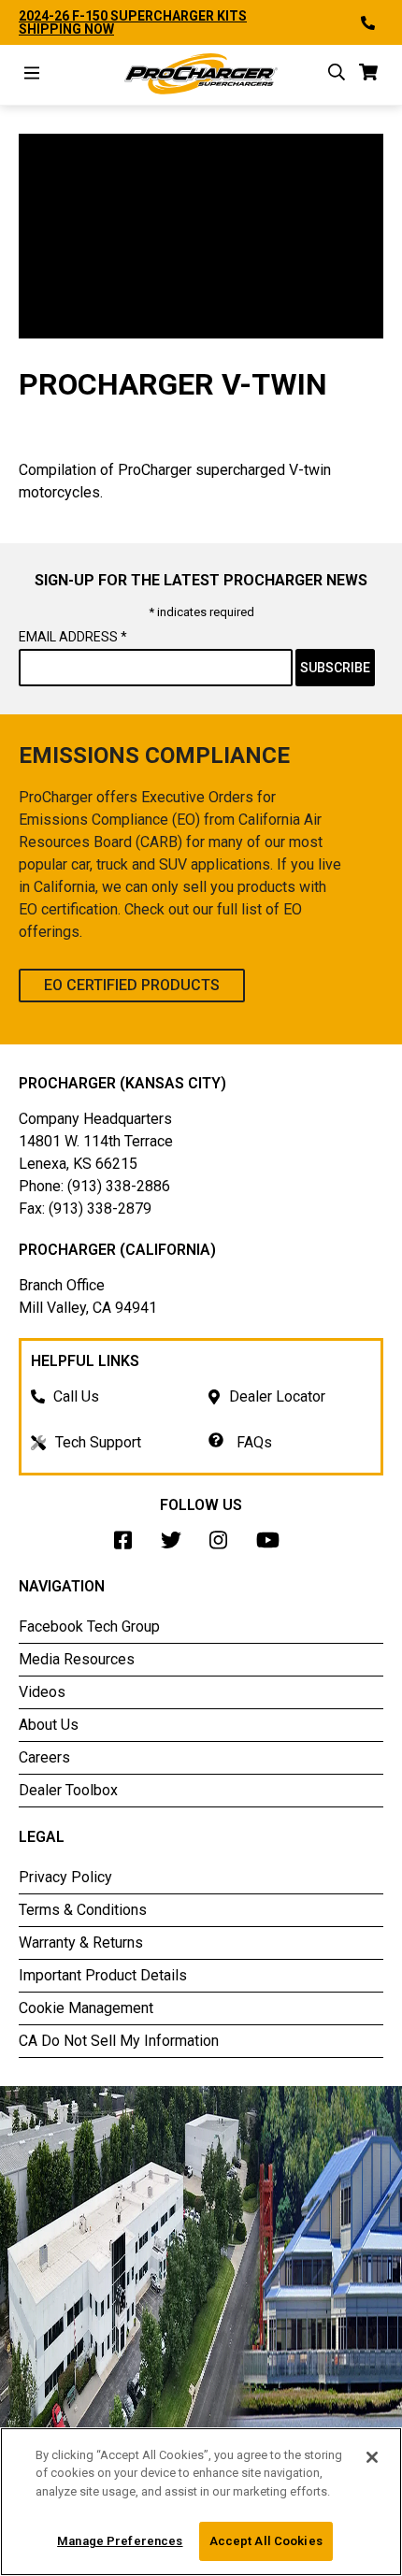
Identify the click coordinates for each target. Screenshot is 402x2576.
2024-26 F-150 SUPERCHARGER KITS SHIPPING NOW (133, 22)
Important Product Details (103, 1975)
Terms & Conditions (83, 1910)
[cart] (369, 75)
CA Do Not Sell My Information (119, 2041)
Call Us (76, 1396)
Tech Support (98, 1442)
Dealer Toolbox (68, 1790)
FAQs (252, 1442)
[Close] (372, 2457)
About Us (49, 1725)
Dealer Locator (277, 1396)
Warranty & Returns (81, 1943)
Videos (42, 1692)
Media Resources (77, 1659)
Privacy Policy (65, 1877)
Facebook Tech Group (89, 1626)
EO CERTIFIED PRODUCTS (132, 985)
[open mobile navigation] (32, 75)
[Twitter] (176, 1545)
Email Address (73, 637)
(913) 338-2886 (119, 1186)
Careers (44, 1757)
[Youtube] (273, 1545)
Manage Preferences (120, 2541)
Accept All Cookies (266, 2541)
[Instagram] (223, 1545)
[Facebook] (128, 1545)
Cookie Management (86, 2008)
